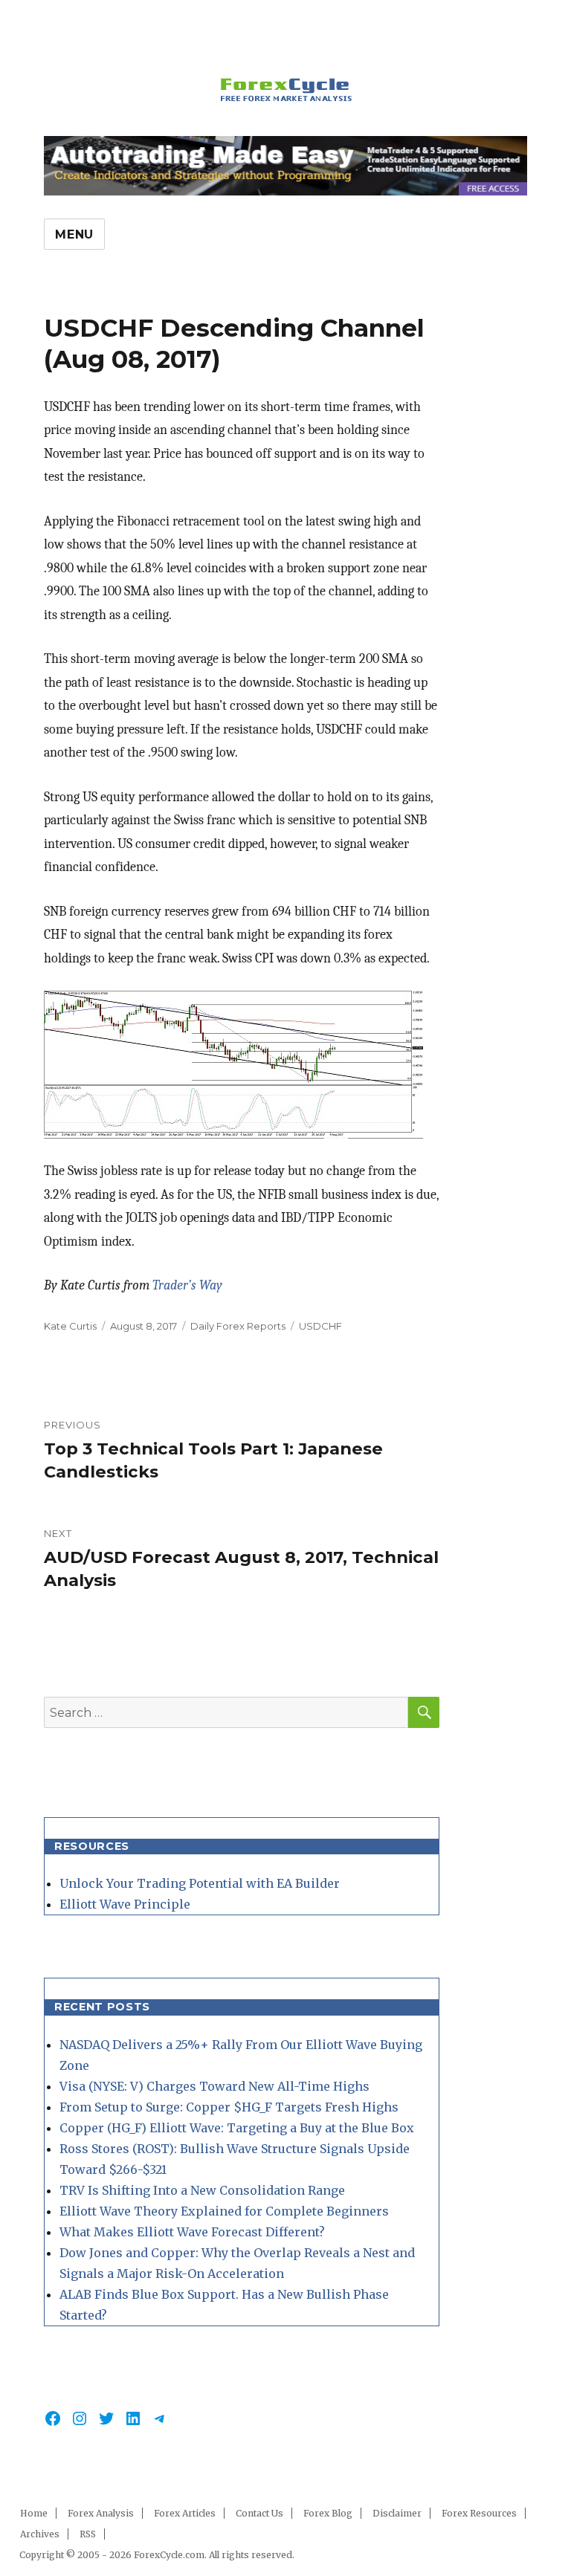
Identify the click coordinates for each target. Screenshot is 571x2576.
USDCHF (320, 1326)
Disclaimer (397, 2513)
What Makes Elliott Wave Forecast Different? (192, 2232)
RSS (88, 2534)
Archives (40, 2534)
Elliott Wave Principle (125, 1904)
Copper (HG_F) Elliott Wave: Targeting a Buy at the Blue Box (237, 2128)
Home (34, 2513)
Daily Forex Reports (238, 1326)
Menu (74, 234)
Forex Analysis (101, 2513)
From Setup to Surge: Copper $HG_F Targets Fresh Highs (229, 2107)
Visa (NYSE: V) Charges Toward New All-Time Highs (214, 2086)
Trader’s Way (187, 1285)
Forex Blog (328, 2513)
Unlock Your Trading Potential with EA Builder (200, 1883)
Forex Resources (479, 2513)
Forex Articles (185, 2513)
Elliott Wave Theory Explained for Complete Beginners (224, 2211)
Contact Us (259, 2513)
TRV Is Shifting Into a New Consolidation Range (202, 2190)
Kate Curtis (70, 1326)
